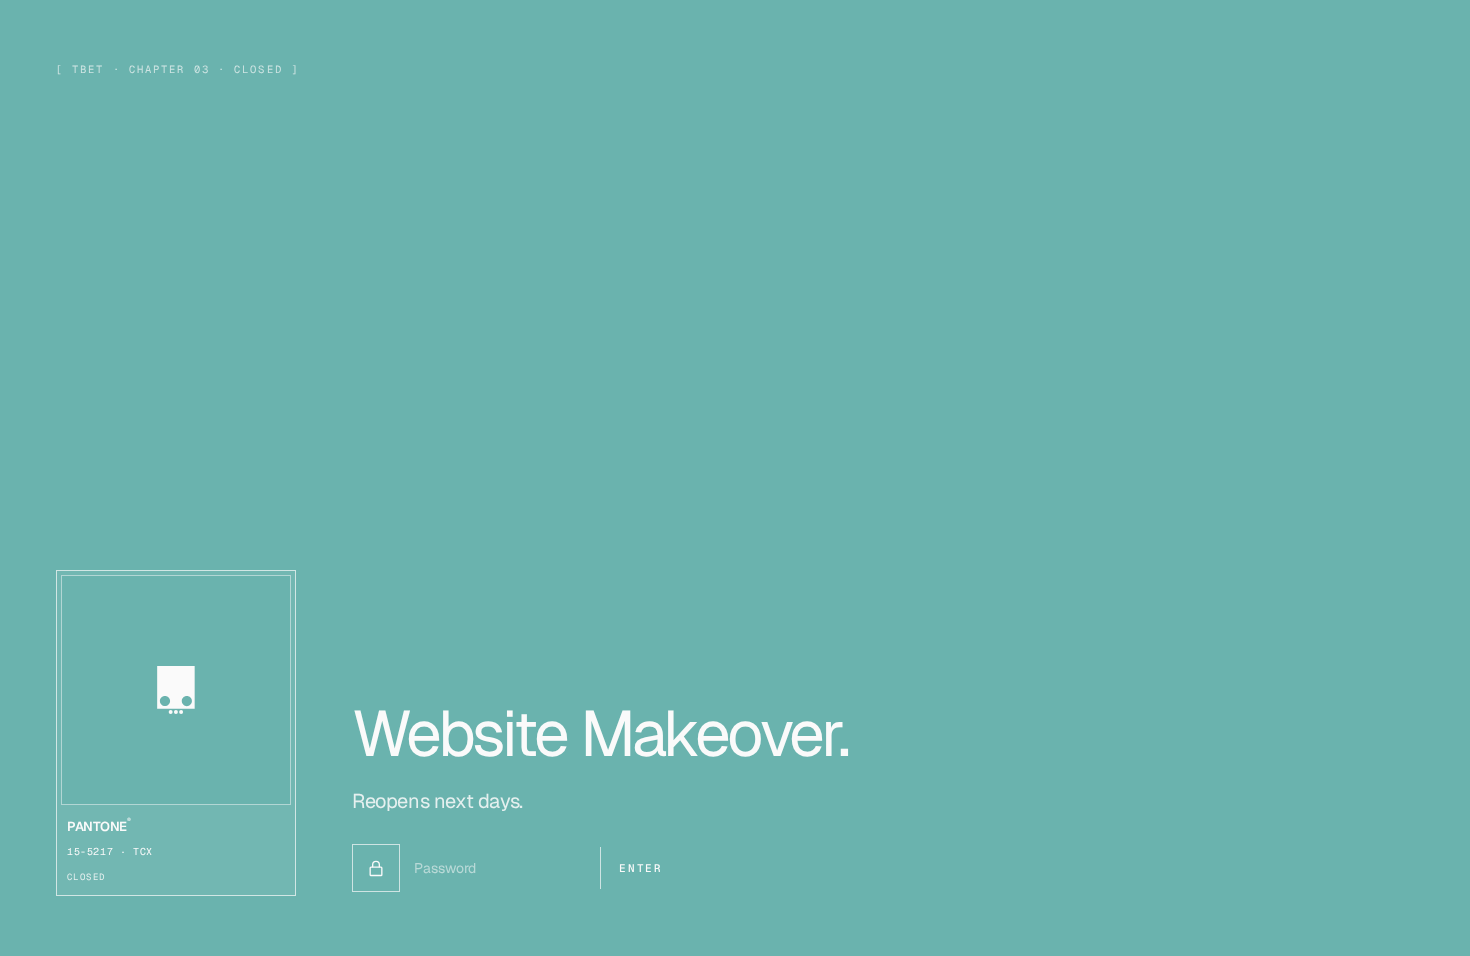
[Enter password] (376, 868)
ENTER (641, 868)
